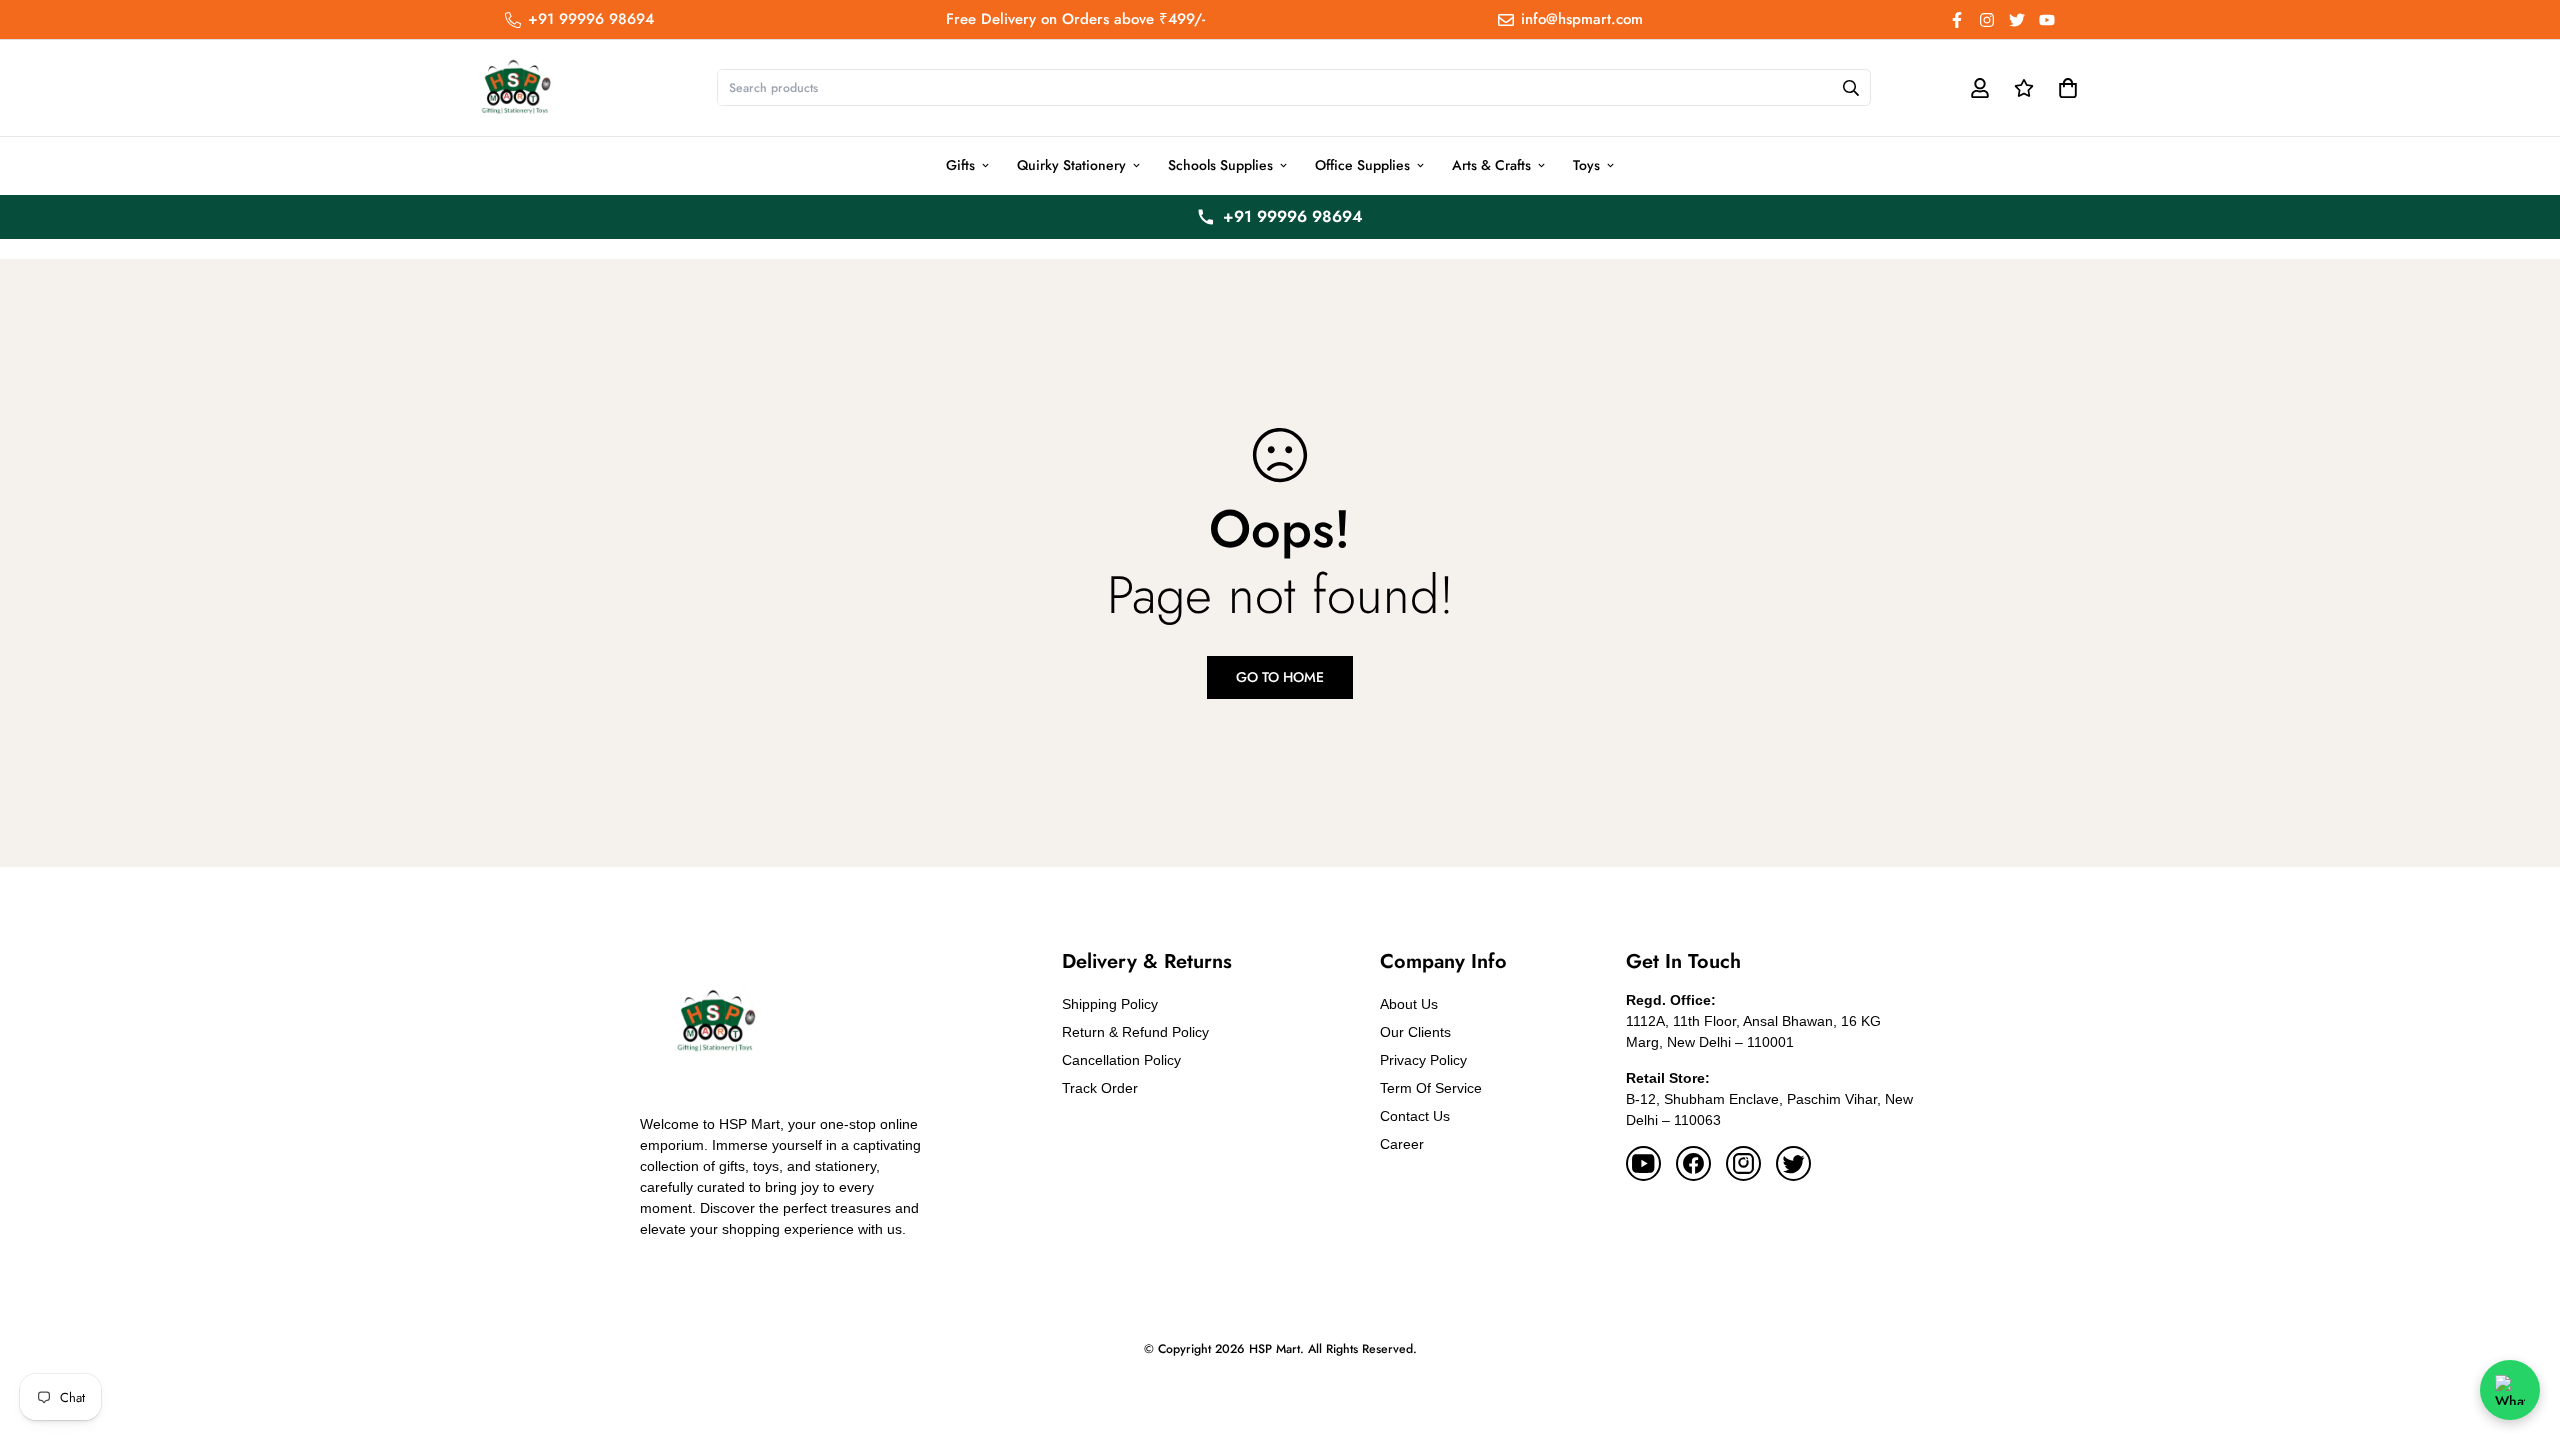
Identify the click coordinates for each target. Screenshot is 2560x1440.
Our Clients (1415, 1032)
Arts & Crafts (1491, 165)
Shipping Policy (1110, 1004)
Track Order (1100, 1088)
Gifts (960, 165)
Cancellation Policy (1121, 1060)
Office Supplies (1362, 165)
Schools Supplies (1220, 165)
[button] (2064, 88)
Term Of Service (1431, 1088)
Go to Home (1280, 677)
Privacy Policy (1423, 1060)
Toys (1586, 165)
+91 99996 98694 (1293, 216)
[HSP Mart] (515, 88)
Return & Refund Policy (1135, 1032)
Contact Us (1415, 1116)
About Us (1409, 1004)
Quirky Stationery (1071, 165)
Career (1402, 1144)
